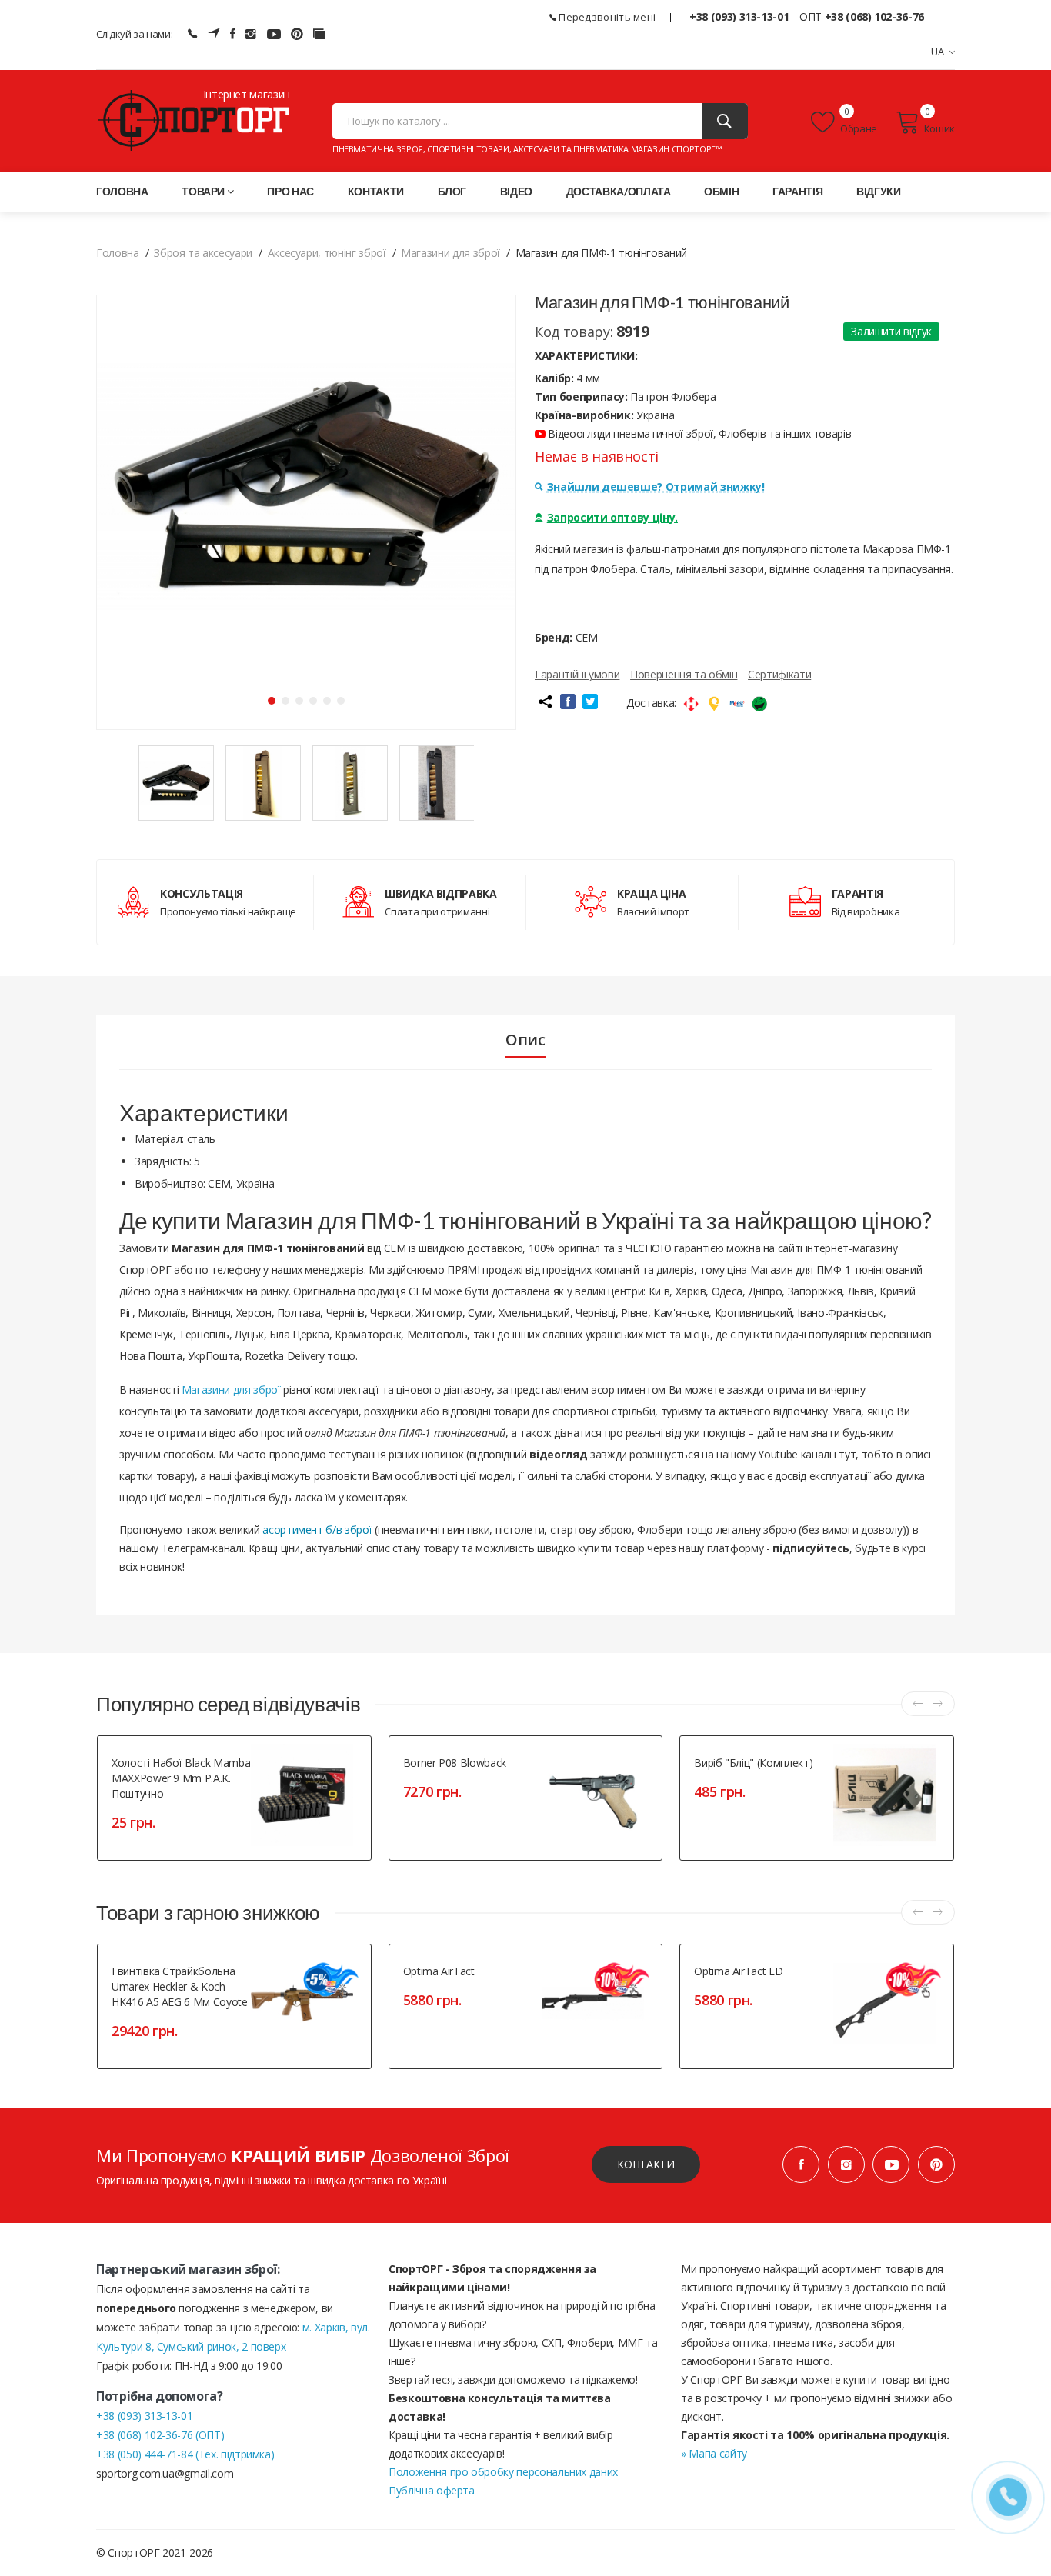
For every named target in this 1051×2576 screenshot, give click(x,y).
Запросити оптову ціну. (612, 517)
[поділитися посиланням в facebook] (568, 701)
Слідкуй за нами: (134, 34)
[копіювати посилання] (545, 701)
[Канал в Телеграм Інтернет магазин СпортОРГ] (214, 34)
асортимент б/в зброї (317, 1530)
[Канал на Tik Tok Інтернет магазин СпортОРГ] (319, 34)
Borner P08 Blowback (455, 1763)
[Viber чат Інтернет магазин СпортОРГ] (192, 34)
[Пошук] (725, 121)
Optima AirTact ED (738, 1971)
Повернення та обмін (684, 674)
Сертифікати (779, 674)
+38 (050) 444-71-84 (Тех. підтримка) (185, 2454)
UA (938, 52)
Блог (452, 191)
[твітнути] (590, 701)
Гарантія (797, 191)
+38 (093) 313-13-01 (739, 17)
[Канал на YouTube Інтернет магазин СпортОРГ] (274, 34)
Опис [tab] (525, 1040)
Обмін (721, 191)
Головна (122, 191)
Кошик (939, 128)
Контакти (376, 191)
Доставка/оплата (619, 191)
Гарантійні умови (577, 674)
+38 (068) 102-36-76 (874, 17)
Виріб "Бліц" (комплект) (753, 1763)
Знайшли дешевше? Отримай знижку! (656, 487)
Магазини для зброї (231, 1390)
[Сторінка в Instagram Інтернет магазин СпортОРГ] (251, 34)
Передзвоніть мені (606, 17)
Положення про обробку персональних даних (503, 2472)
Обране (858, 128)
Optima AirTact (439, 1971)
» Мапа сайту (714, 2453)
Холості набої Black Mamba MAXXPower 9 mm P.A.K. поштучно (181, 1778)
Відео (516, 191)
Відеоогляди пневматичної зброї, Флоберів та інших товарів (698, 433)
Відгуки (879, 191)
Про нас (290, 191)
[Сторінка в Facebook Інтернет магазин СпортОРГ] (233, 34)
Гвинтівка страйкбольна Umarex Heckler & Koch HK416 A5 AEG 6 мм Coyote (180, 1986)
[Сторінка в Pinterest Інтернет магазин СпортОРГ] (297, 34)
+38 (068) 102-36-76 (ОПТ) (160, 2435)
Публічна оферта (432, 2490)
